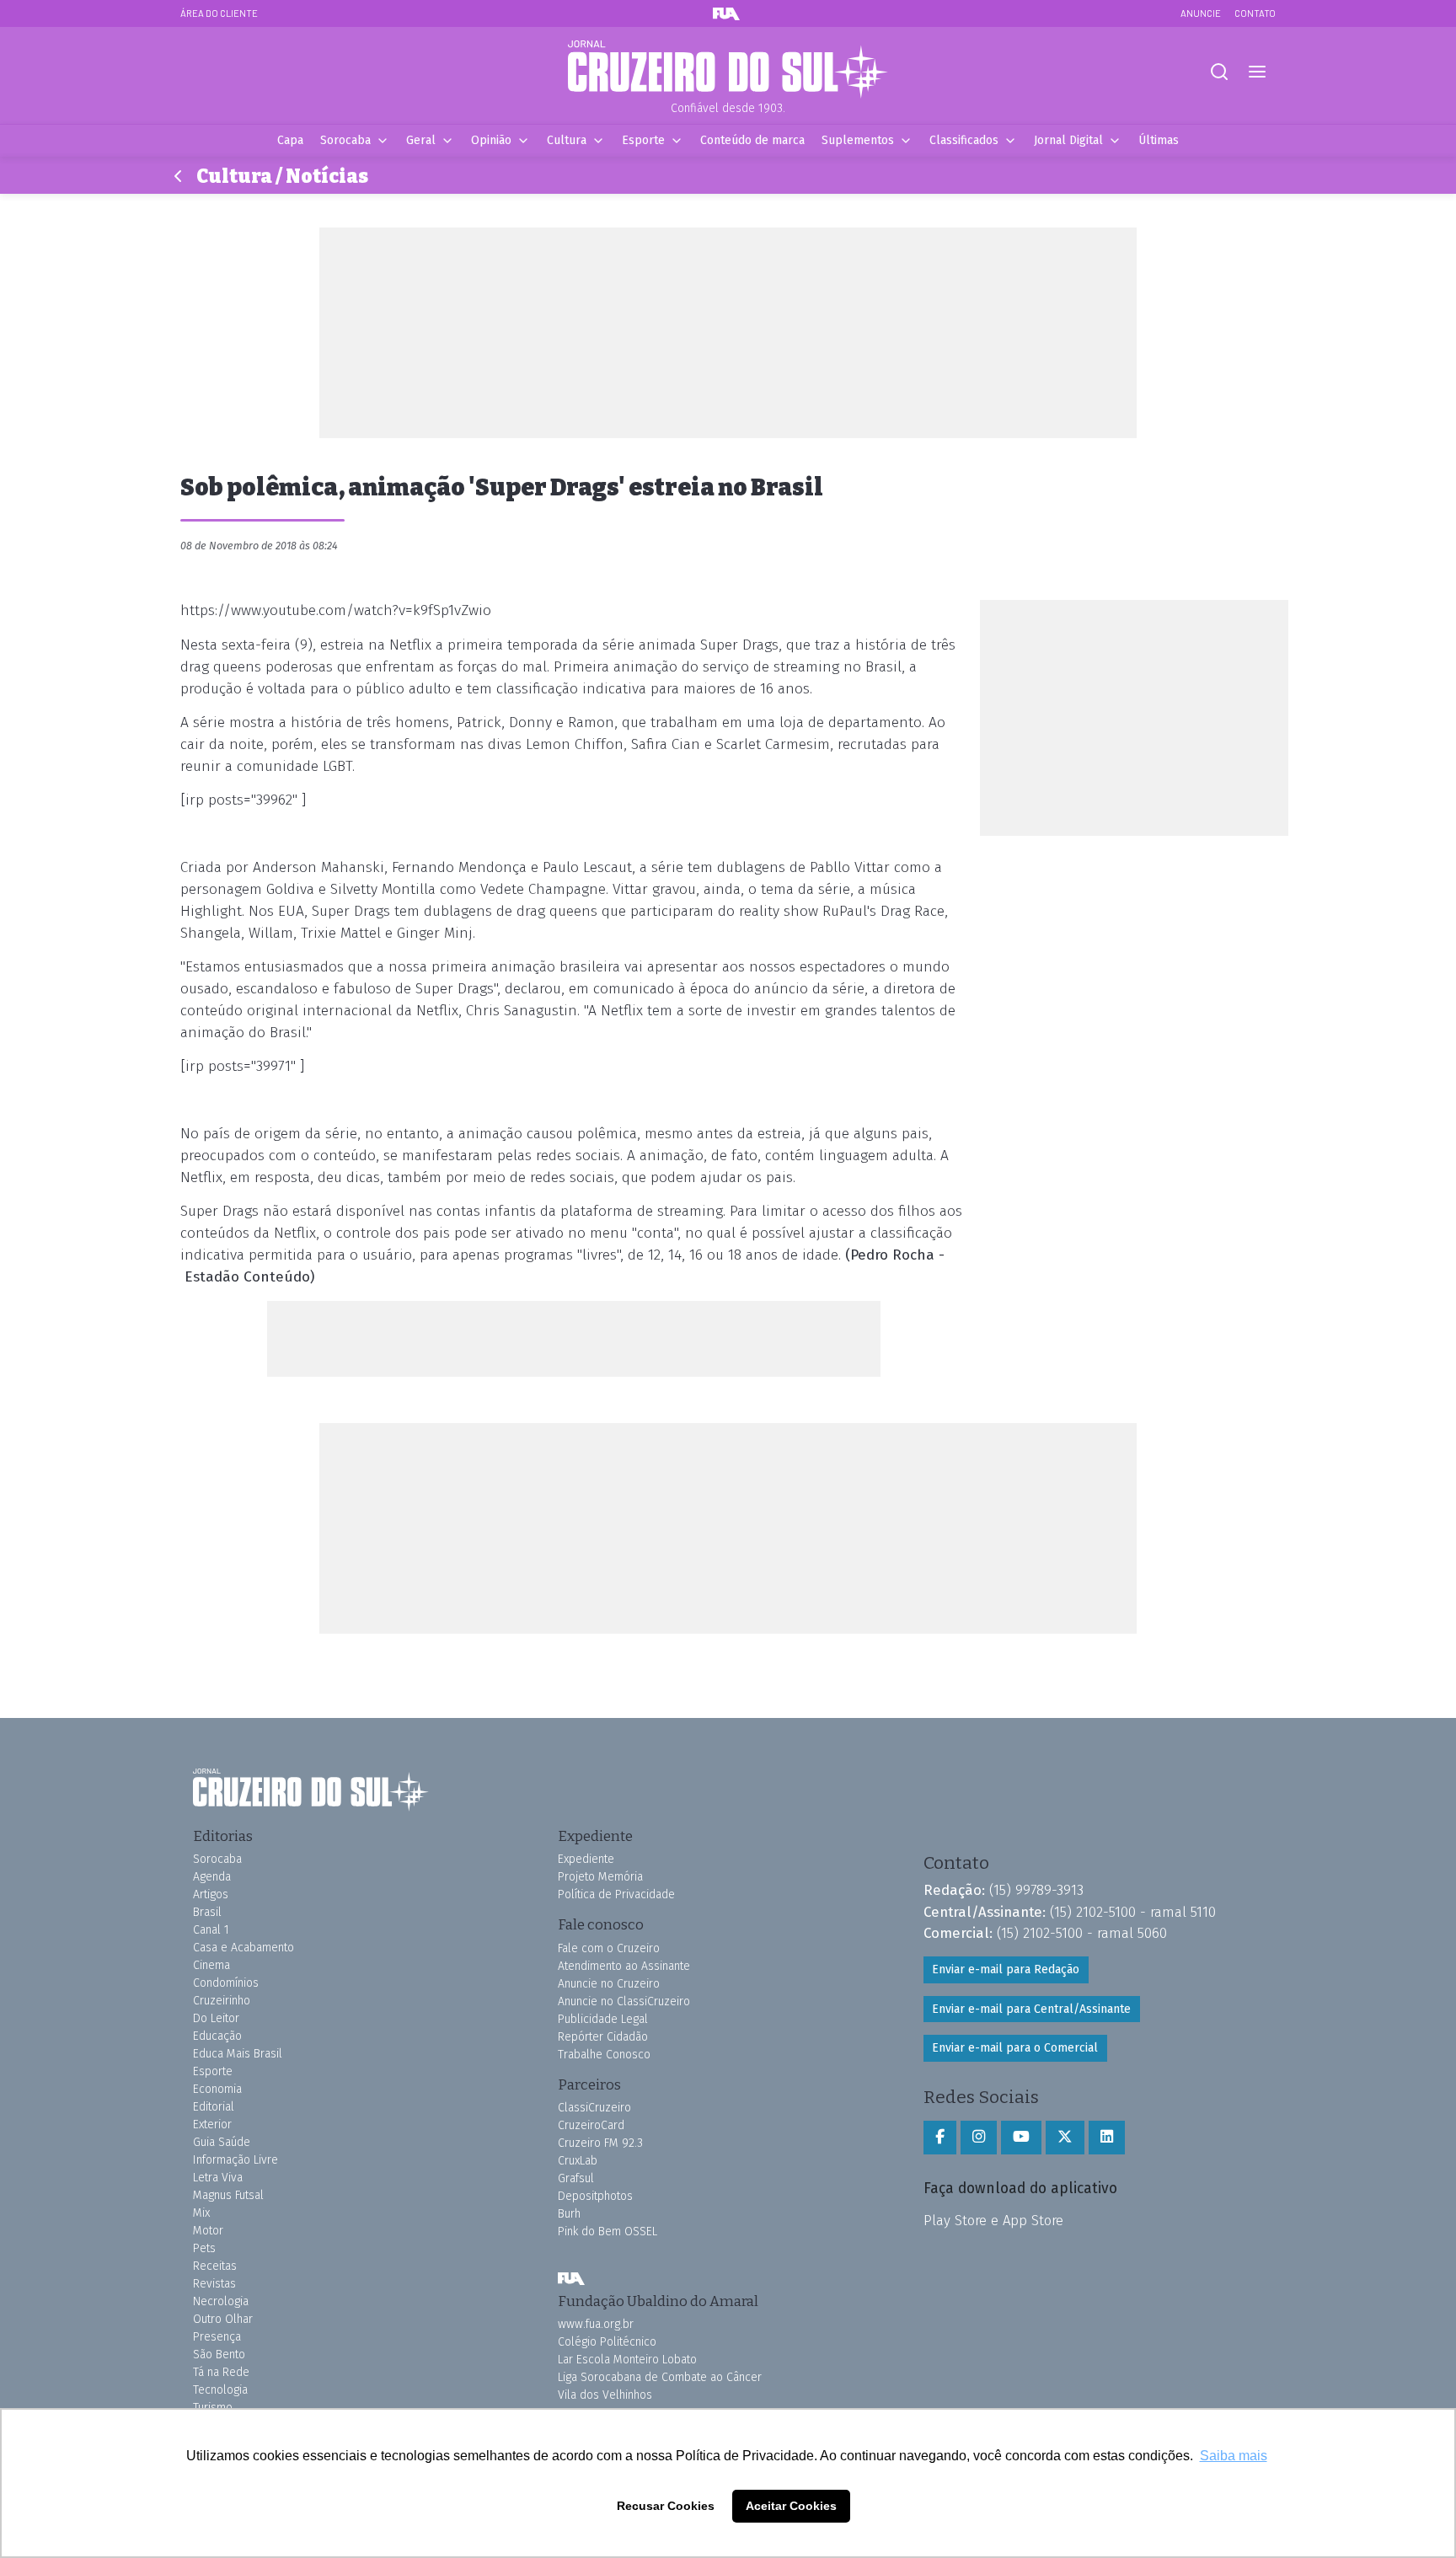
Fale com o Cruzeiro (609, 1948)
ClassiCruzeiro (594, 2108)
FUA (571, 2279)
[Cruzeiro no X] (1065, 2138)
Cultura (567, 140)
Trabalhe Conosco (604, 2055)
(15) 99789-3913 (1036, 1890)
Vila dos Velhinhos (605, 2395)
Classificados (964, 140)
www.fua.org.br (596, 2324)
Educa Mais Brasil (238, 2054)
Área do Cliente (219, 13)
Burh (569, 2214)
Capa (290, 140)
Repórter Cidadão (603, 2037)
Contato (1255, 13)
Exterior (212, 2125)
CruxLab (578, 2161)
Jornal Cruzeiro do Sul (728, 70)
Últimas (1159, 140)
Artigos (211, 1894)
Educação (217, 2036)
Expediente (586, 1859)
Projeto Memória (600, 1877)
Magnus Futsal (228, 2195)
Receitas (215, 2266)
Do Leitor (216, 2018)
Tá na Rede (221, 2372)
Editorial (214, 2107)
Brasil (207, 1912)
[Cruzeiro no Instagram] (979, 2138)
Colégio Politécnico (607, 2342)
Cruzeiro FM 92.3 (600, 2143)
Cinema (211, 1965)
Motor (208, 2231)
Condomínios (226, 1983)
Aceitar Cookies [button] (791, 2506)
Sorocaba (345, 140)
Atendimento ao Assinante (624, 1966)
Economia (217, 2089)
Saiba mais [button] (1234, 2456)
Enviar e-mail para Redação (1006, 1969)
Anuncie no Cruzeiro (609, 1984)
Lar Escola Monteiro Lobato (627, 2360)
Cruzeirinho (222, 2001)
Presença (217, 2337)
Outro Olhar (223, 2319)
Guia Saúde (222, 2142)
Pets (204, 2248)
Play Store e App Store (993, 2220)
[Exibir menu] (1257, 72)
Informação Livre (236, 2160)
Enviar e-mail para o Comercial (1015, 2048)
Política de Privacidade (616, 1894)
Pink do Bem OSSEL (608, 2232)
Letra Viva (218, 2178)
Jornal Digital (1068, 140)
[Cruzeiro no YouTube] (1021, 2138)
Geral (421, 140)
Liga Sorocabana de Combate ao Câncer (660, 2377)
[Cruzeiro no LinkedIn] (1107, 2138)
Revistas (214, 2284)
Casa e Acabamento (244, 1948)
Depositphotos (595, 2196)
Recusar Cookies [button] (666, 2506)
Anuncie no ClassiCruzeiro (624, 2001)
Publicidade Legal (603, 2019)
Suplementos (858, 140)
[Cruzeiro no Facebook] (940, 2138)
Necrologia (221, 2301)
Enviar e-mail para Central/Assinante (1031, 2009)
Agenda (212, 1877)
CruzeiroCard (591, 2125)
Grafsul (576, 2178)
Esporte (643, 140)
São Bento (219, 2355)
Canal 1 (211, 1930)
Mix (201, 2213)
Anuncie (1201, 13)
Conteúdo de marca (752, 140)
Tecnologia (220, 2390)
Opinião (491, 140)
